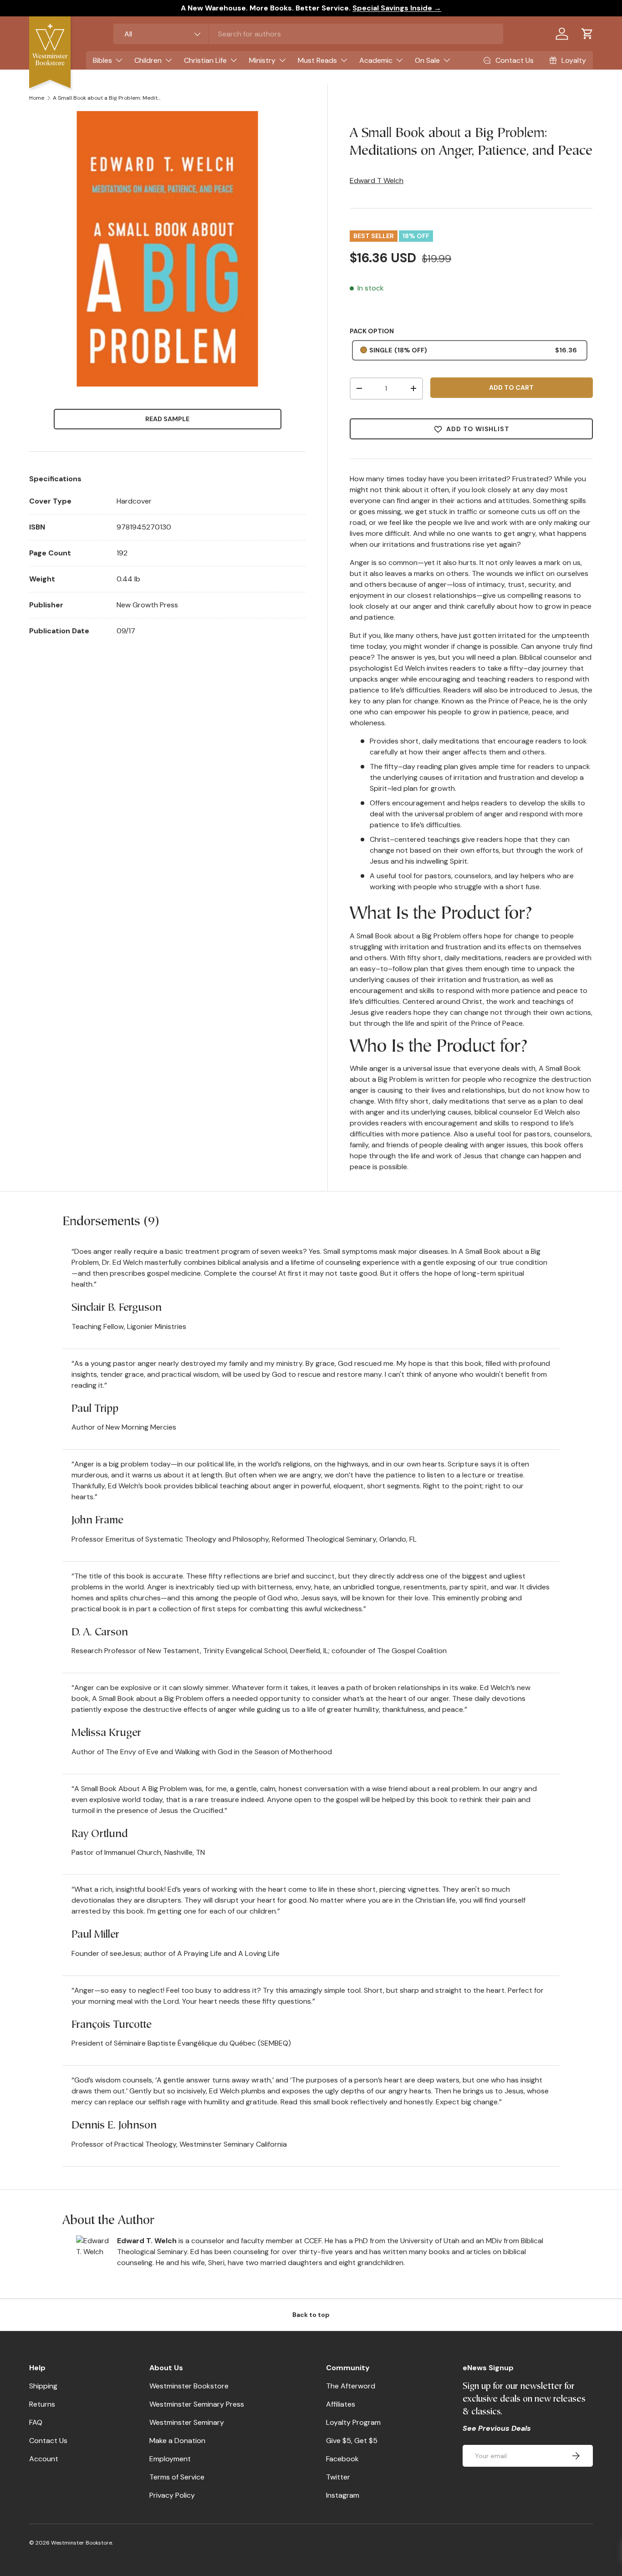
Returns (42, 2404)
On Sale (427, 60)
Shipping (43, 2386)
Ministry (262, 60)
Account (44, 2459)
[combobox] (308, 34)
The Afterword (351, 2386)
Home (37, 98)
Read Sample (167, 419)
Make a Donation (177, 2441)
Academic (376, 60)
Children (148, 60)
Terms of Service (177, 2477)
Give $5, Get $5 (352, 2441)
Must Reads (317, 60)
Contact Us (48, 2441)
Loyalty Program (353, 2422)
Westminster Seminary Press (197, 2404)
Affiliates (341, 2404)
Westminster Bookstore (189, 2386)
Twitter (338, 2477)
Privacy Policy (172, 2495)
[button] (587, 34)
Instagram (343, 2495)
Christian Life (205, 60)
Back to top (311, 2315)
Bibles (102, 60)
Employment (170, 2459)
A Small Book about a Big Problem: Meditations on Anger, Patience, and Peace (107, 98)
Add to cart (511, 387)
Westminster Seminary (187, 2422)
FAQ (36, 2422)
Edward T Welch (377, 181)
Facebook (342, 2459)
